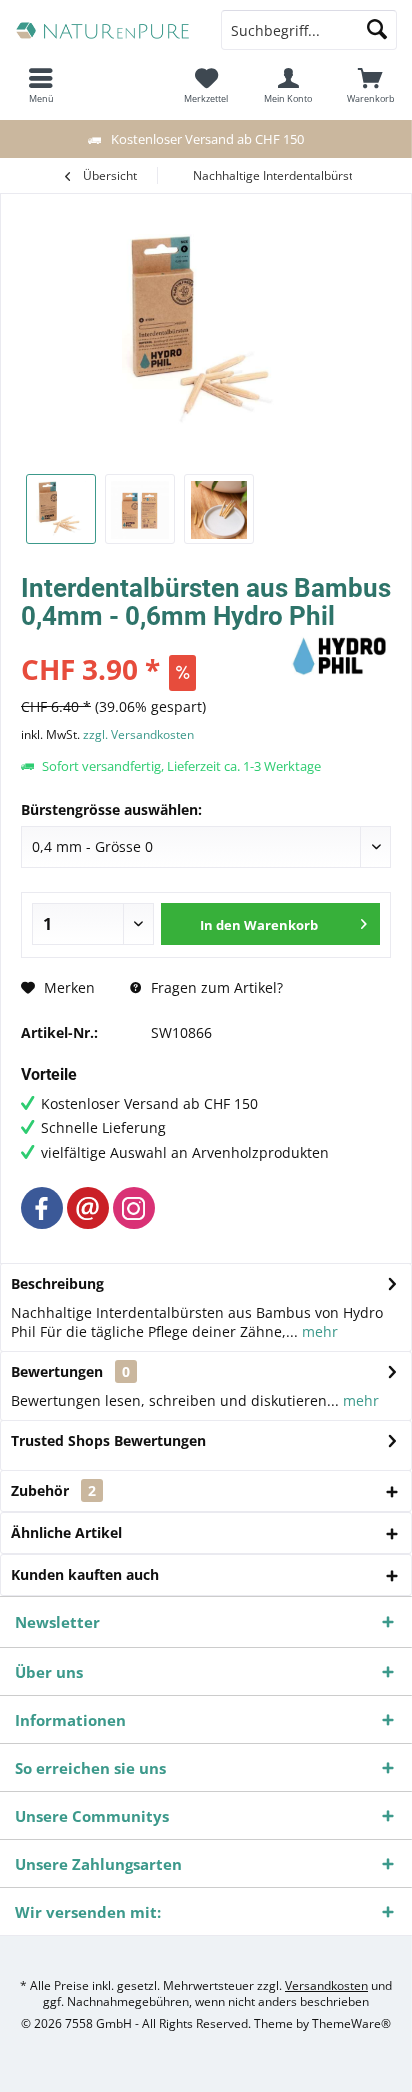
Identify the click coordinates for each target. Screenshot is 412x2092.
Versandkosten (326, 1985)
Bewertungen (57, 1371)
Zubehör (53, 1490)
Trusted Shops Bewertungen (108, 1440)
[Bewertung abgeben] (153, 642)
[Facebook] (42, 1208)
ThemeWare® (351, 2023)
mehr (318, 1331)
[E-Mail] (88, 1208)
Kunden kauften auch (85, 1574)
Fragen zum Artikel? (215, 987)
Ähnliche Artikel (66, 1532)
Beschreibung (57, 1283)
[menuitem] (371, 85)
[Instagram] (134, 1208)
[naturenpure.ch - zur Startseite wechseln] (103, 30)
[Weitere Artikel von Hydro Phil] (341, 655)
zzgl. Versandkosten (138, 734)
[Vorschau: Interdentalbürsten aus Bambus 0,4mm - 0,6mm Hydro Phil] (61, 509)
